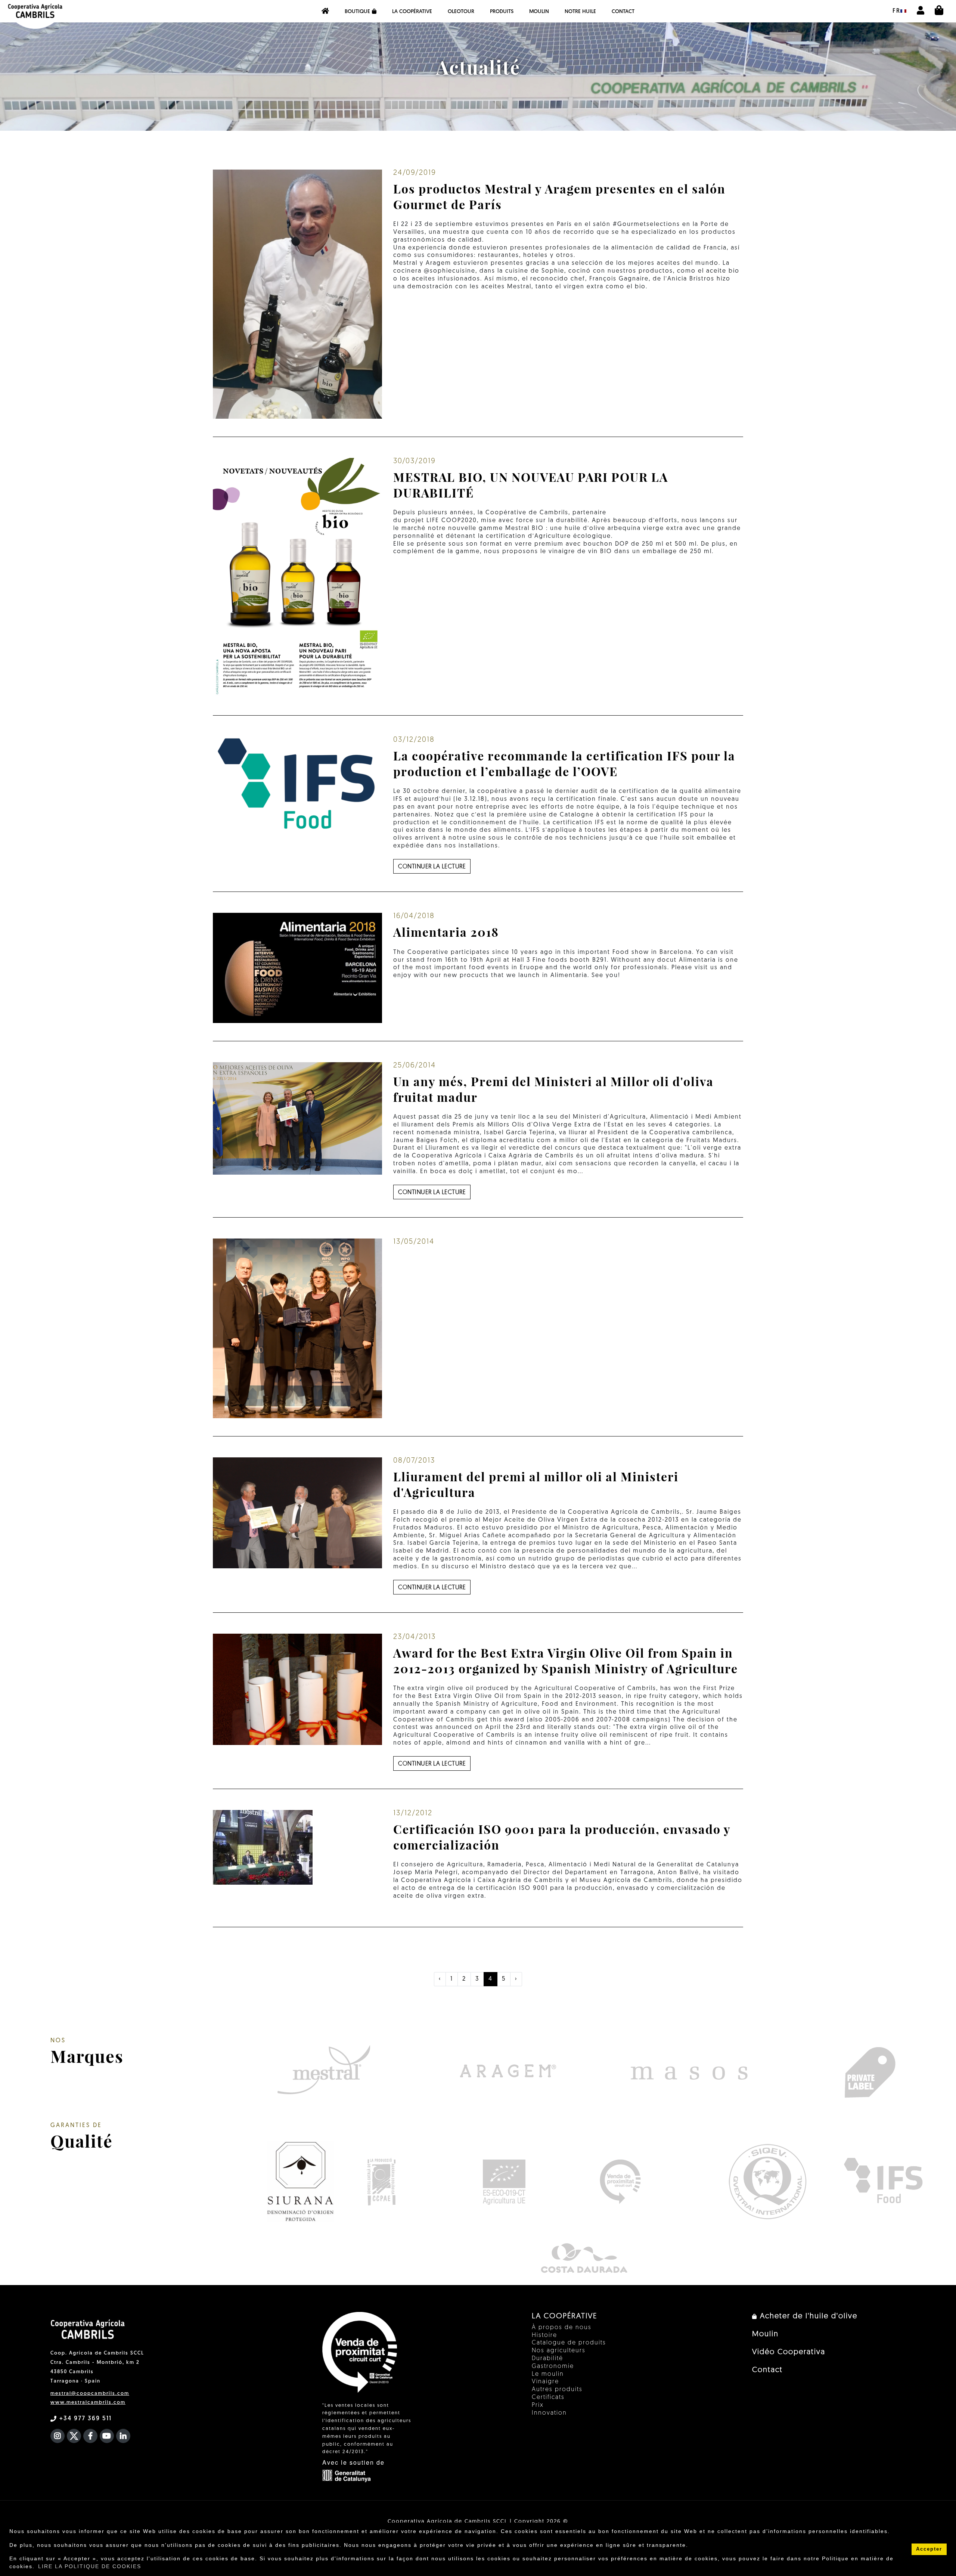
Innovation (549, 2413)
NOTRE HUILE (580, 12)
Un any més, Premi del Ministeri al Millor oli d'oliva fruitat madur (553, 1089)
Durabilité (547, 2359)
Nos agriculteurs (559, 2351)
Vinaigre (545, 2382)
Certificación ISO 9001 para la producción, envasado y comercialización (562, 1837)
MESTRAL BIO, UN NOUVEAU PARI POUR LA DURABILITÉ (531, 485)
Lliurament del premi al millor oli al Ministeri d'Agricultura (536, 1484)
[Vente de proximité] (620, 2182)
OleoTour (461, 12)
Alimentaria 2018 (446, 932)
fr (896, 11)
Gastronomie (553, 2366)
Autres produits (557, 2390)
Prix (538, 2405)
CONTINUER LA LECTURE (432, 867)
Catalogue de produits (569, 2343)
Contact (623, 12)
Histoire (544, 2335)
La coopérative (412, 12)
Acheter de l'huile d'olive (807, 2316)
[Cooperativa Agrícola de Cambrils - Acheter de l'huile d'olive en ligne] (325, 11)
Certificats (548, 2397)
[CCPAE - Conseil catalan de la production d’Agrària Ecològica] (381, 2182)
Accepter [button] (929, 2549)
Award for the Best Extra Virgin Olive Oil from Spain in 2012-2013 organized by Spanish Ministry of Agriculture (566, 1660)
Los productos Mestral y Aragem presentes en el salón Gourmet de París (559, 196)
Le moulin (548, 2374)
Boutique (357, 12)
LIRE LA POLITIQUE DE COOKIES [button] (90, 2566)
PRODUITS (502, 12)
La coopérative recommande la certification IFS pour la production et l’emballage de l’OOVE (564, 763)
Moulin (539, 12)
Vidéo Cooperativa (789, 2352)
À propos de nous (562, 2328)
